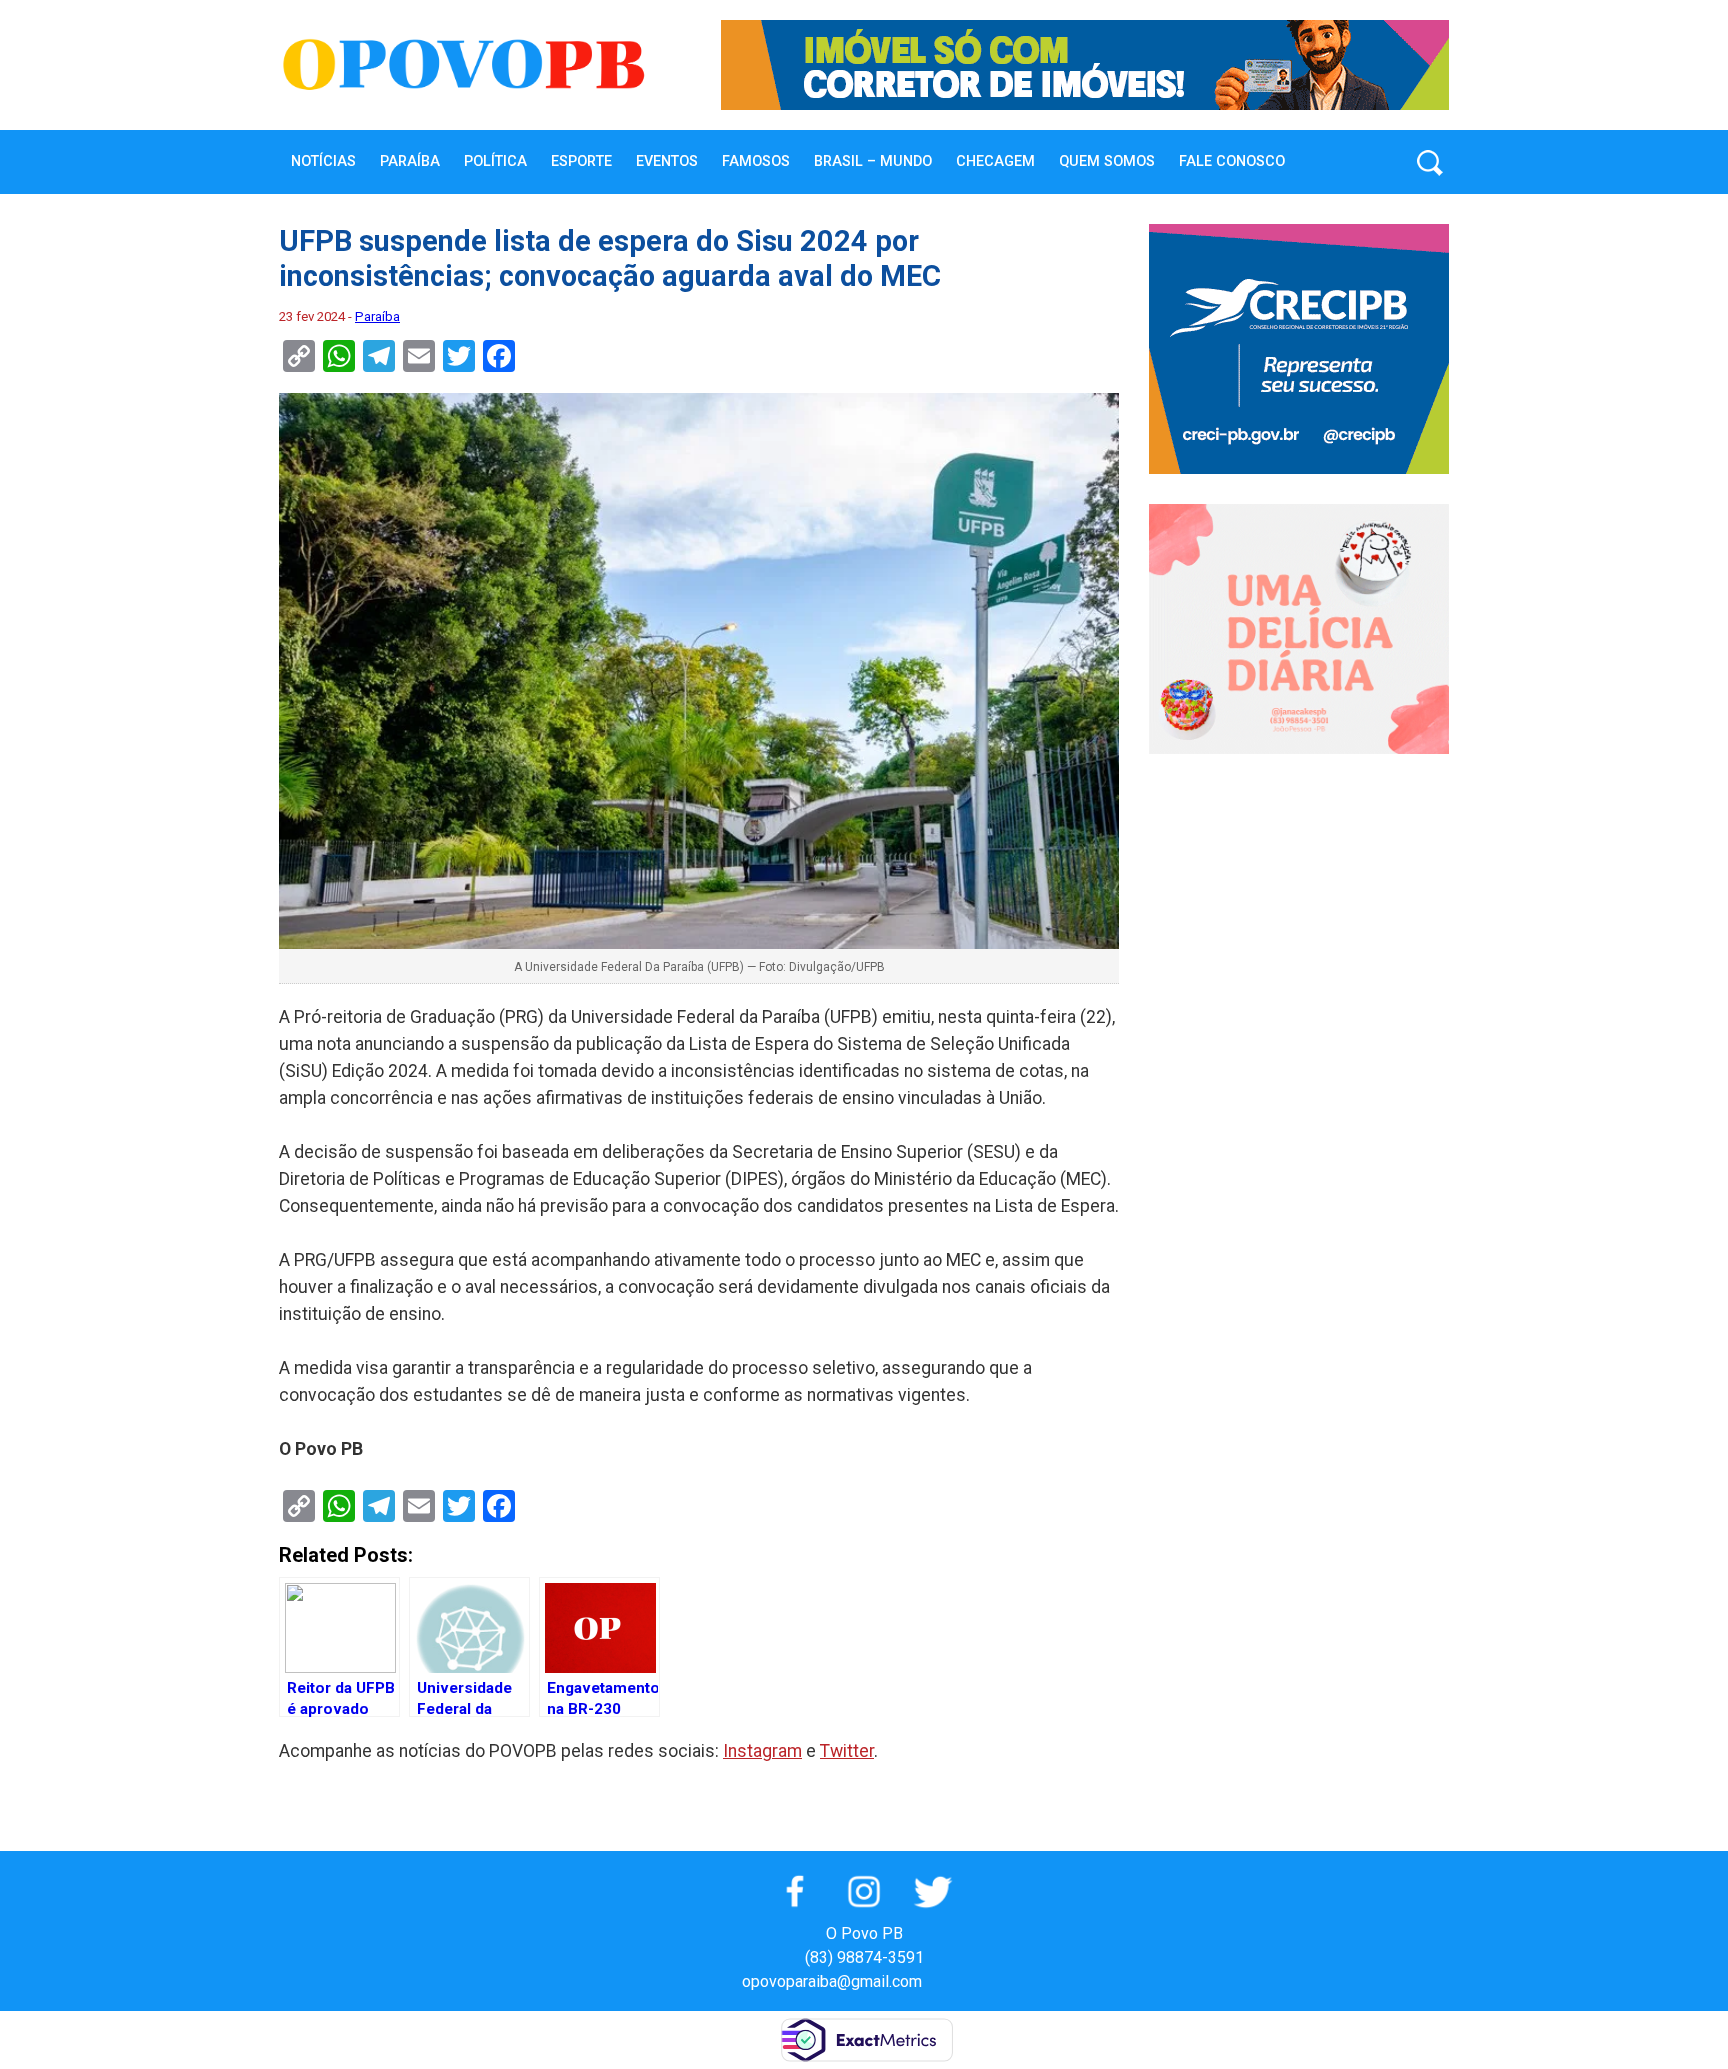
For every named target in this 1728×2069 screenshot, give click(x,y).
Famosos (756, 161)
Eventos (667, 161)
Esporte (581, 161)
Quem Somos (1107, 161)
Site (972, 1981)
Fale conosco (1232, 161)
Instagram (762, 1751)
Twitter (847, 1751)
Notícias (323, 161)
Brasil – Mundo (873, 161)
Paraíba (410, 161)
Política (495, 161)
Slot (940, 1981)
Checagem (995, 161)
